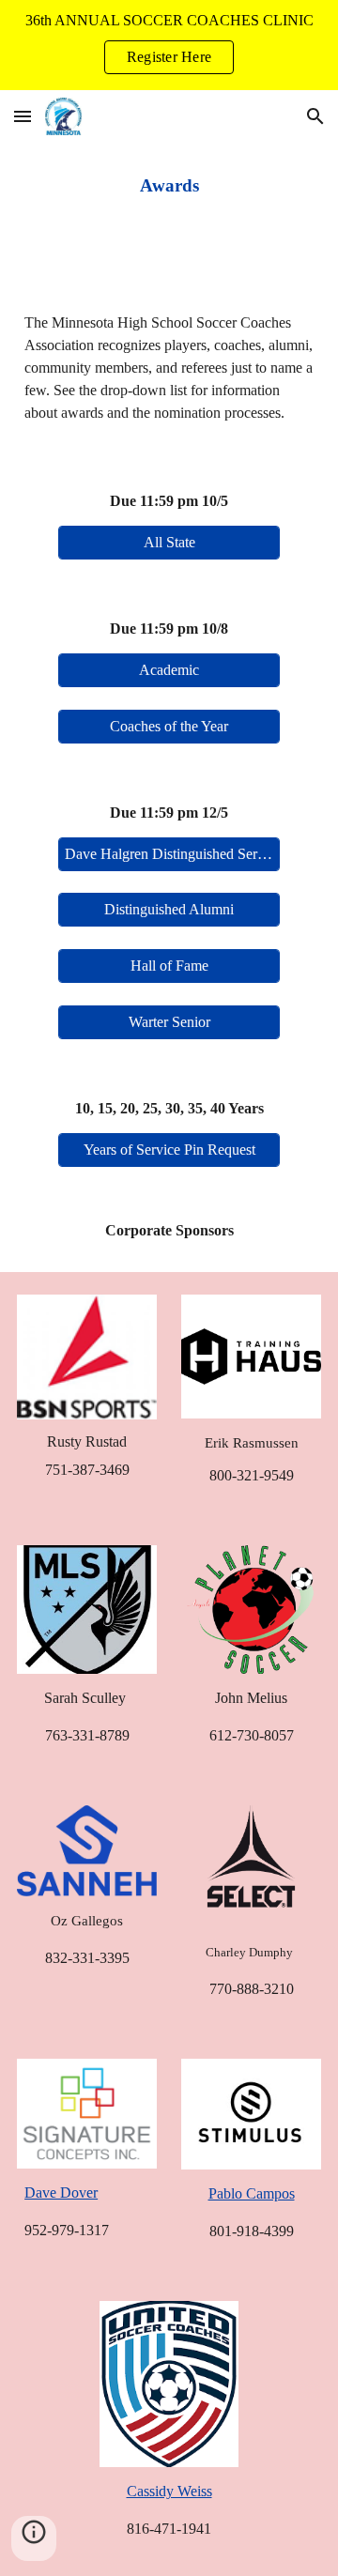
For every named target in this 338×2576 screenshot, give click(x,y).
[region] (169, 45)
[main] (169, 186)
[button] (23, 116)
